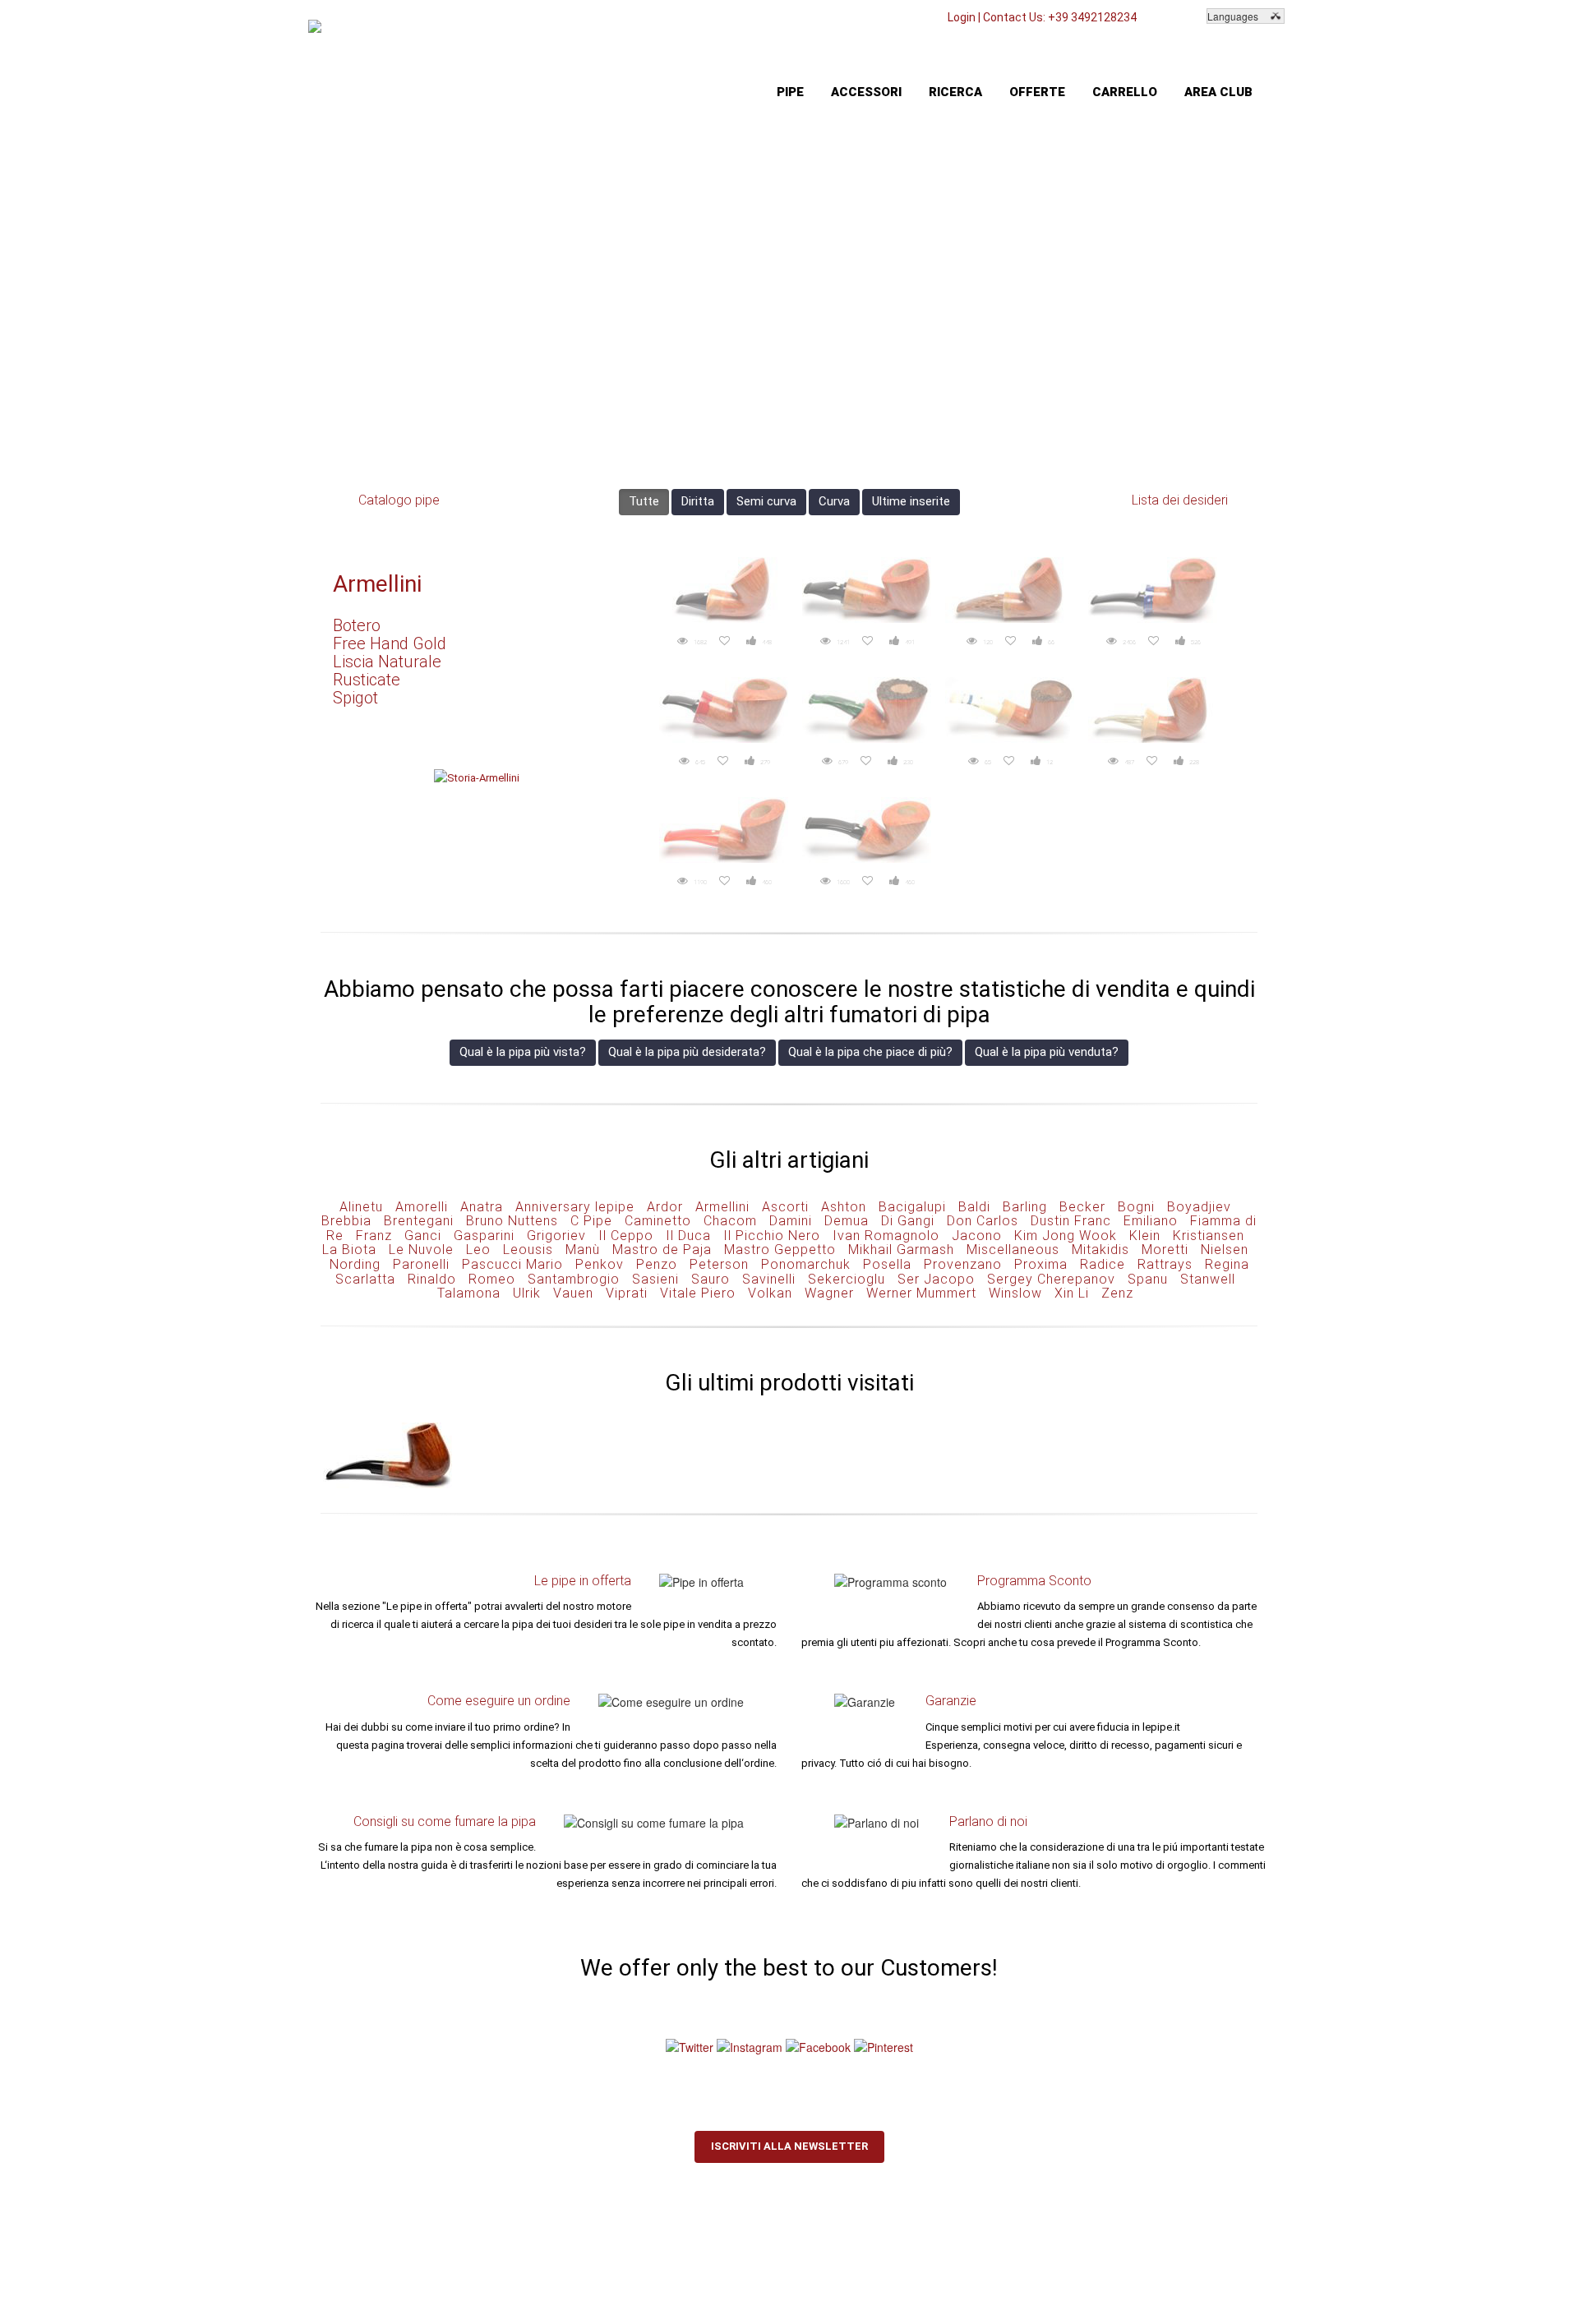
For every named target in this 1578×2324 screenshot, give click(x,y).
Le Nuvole (421, 1250)
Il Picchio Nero (772, 1236)
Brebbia (346, 1221)
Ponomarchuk (806, 1264)
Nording (355, 1264)
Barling (1025, 1207)
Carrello (1125, 92)
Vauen (573, 1293)
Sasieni (655, 1279)
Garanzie (951, 1701)
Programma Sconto (1034, 1581)
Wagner (829, 1293)
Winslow (1015, 1293)
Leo (478, 1250)
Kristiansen (1209, 1236)
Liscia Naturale (387, 662)
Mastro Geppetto (780, 1250)
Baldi (974, 1207)
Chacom (730, 1221)
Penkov (600, 1264)
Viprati (627, 1293)
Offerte (1037, 92)
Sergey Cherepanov (1051, 1279)
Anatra (482, 1207)
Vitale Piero (698, 1293)
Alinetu (361, 1207)
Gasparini (484, 1236)
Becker (1082, 1207)
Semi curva (766, 501)
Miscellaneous (1013, 1250)
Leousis (528, 1250)
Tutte (644, 501)
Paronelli (421, 1264)
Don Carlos (983, 1221)
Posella (887, 1264)
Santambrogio (574, 1279)
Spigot (355, 698)
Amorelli (422, 1207)
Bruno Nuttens (512, 1221)
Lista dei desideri (1180, 500)
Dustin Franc (1071, 1221)
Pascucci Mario (512, 1264)
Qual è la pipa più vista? (523, 1052)
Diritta (698, 501)
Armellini (377, 584)
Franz (374, 1236)
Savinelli (769, 1279)
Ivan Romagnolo (886, 1236)
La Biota (349, 1250)
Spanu (1148, 1279)
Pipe (790, 92)
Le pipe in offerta (583, 1581)
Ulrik (527, 1293)
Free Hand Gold (390, 643)
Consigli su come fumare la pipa (445, 1821)
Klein (1145, 1236)
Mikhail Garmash (901, 1250)
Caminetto (658, 1221)
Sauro (711, 1279)
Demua (847, 1221)
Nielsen (1225, 1250)
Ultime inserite (911, 501)
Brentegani (419, 1221)
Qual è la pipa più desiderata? (687, 1052)
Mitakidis (1100, 1250)
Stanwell (1208, 1279)
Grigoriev (556, 1236)
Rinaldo (432, 1279)
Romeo (492, 1279)
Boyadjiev (1199, 1207)
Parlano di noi (988, 1821)
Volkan (770, 1293)
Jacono (977, 1236)
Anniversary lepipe (575, 1207)
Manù (583, 1250)
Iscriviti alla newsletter (789, 2146)
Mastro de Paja (662, 1250)
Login (962, 17)
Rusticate (367, 680)
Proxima (1041, 1264)
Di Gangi (908, 1221)
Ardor (665, 1207)
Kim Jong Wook (1066, 1236)
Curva (834, 501)
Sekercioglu (847, 1279)
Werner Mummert (921, 1293)
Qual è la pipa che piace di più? (870, 1052)
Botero (357, 625)
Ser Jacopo (936, 1279)
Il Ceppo (626, 1236)
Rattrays (1165, 1264)
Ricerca (955, 92)
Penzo (657, 1264)
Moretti (1165, 1250)
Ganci (423, 1236)
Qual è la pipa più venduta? (1047, 1052)
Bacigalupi (912, 1207)
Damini (791, 1221)
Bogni (1136, 1207)
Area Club (1218, 92)
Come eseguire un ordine (499, 1701)
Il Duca (688, 1236)
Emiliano (1151, 1221)
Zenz (1117, 1293)
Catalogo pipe (399, 500)
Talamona (469, 1293)
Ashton (844, 1207)
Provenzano (963, 1264)
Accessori (866, 92)
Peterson (719, 1264)
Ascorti (785, 1207)
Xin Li (1072, 1293)
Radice (1103, 1264)
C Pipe (591, 1221)
